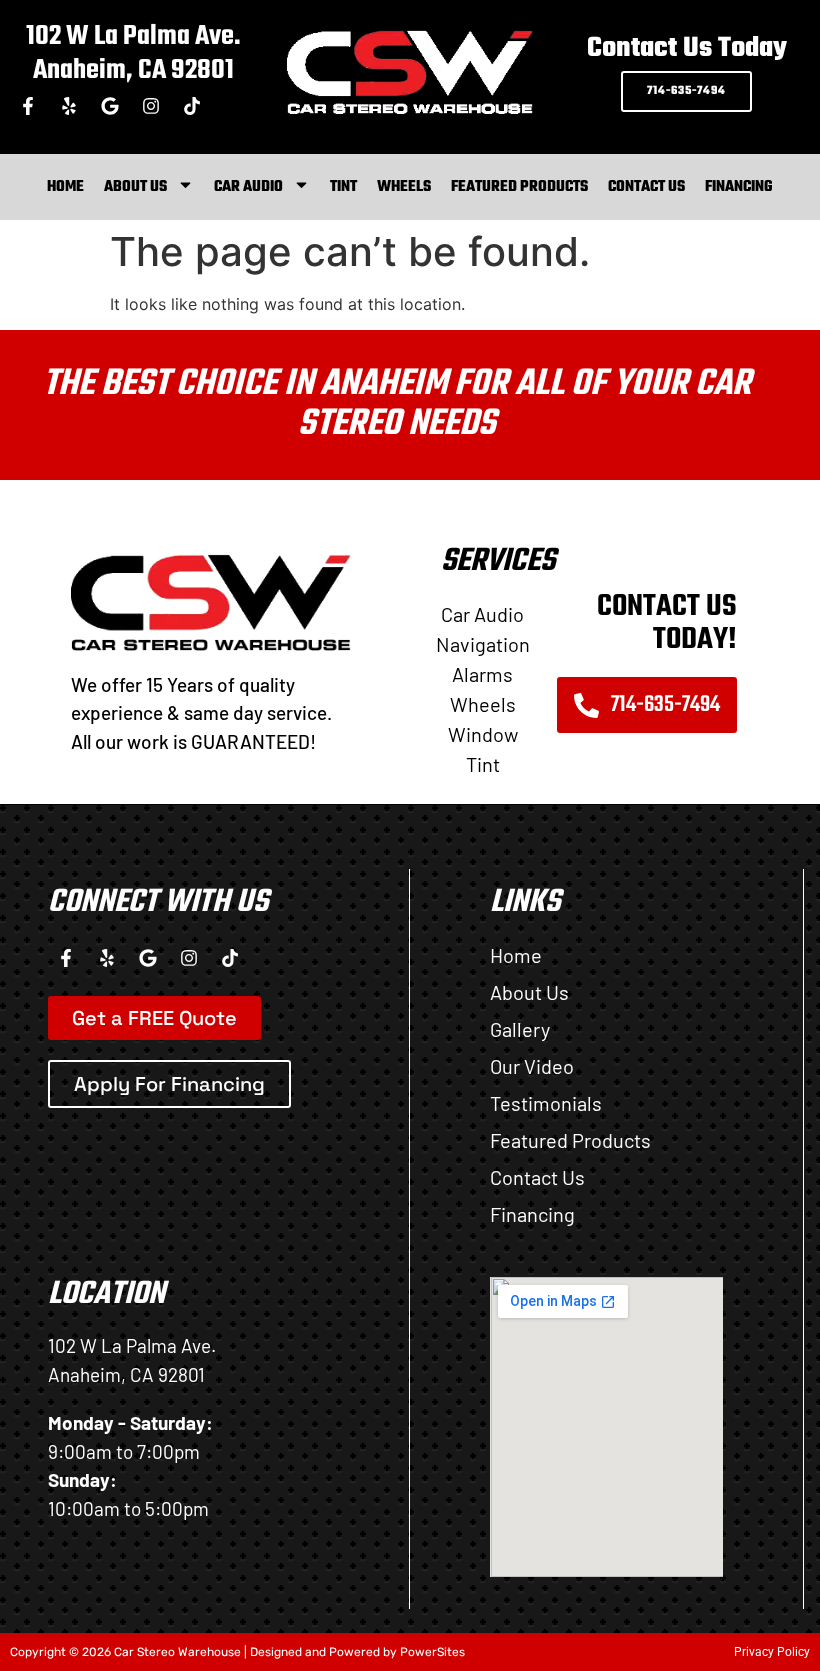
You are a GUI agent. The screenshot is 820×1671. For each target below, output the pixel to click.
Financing (739, 187)
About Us (135, 187)
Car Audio (248, 187)
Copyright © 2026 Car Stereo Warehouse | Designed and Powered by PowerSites (237, 1652)
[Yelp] (69, 106)
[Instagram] (151, 106)
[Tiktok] (192, 106)
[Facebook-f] (28, 106)
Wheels (404, 187)
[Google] (110, 106)
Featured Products (519, 187)
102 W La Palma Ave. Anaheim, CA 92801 (133, 53)
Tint (343, 187)
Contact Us (646, 187)
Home (65, 187)
